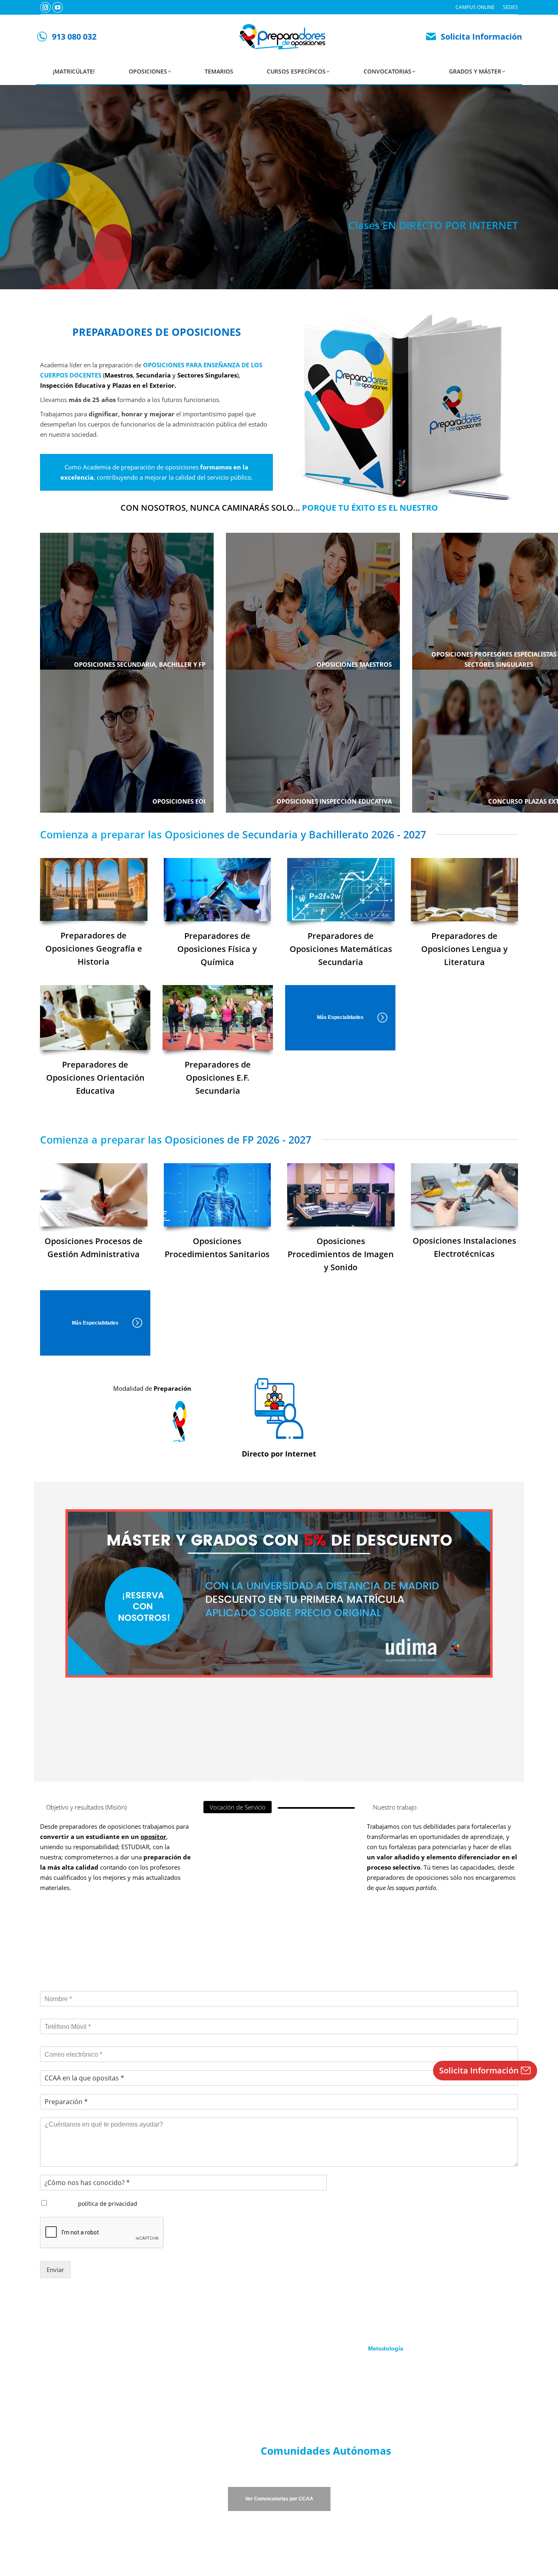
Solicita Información (481, 37)
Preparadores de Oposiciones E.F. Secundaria (218, 1078)
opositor (153, 1836)
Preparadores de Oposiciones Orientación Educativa (95, 1078)
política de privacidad (108, 2204)
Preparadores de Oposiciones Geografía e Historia (94, 948)
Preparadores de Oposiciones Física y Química (217, 949)
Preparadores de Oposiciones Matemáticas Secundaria (341, 949)
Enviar (55, 2270)
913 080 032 (74, 37)
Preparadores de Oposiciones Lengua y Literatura (464, 949)
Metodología (386, 2348)
